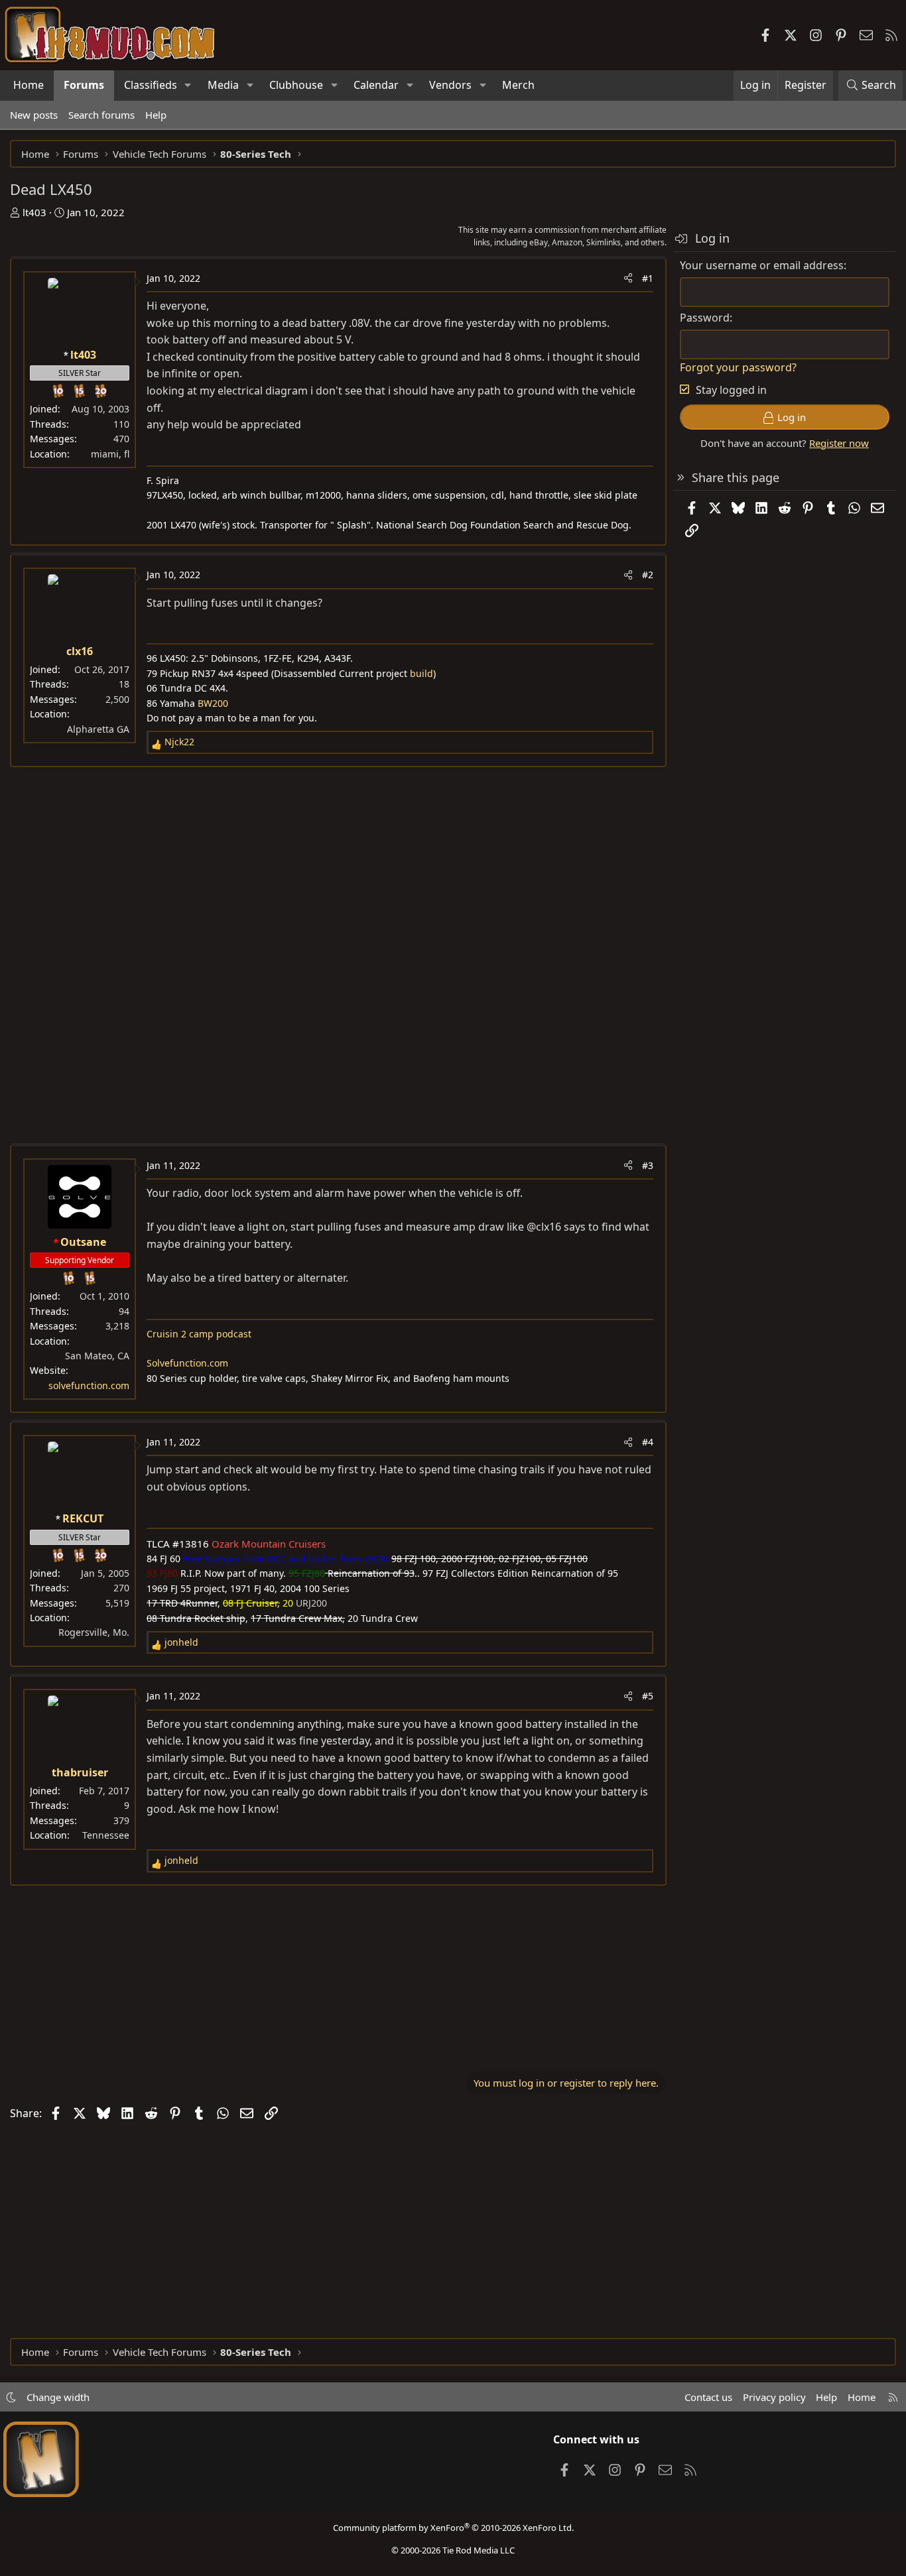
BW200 (213, 703)
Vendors (450, 85)
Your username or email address (762, 265)
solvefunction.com (89, 1385)
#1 (648, 278)
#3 (648, 1165)
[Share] (628, 278)
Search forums (101, 115)
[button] (188, 86)
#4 (648, 1442)
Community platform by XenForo (453, 2528)
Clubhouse (296, 85)
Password (705, 318)
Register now (839, 443)
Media (223, 85)
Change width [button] (58, 2397)
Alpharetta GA (98, 729)
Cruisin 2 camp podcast (199, 1334)
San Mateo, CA (97, 1356)
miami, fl (110, 454)
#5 (648, 1696)
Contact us (708, 2397)
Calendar (376, 85)
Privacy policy (774, 2397)
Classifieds (151, 85)
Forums (84, 85)
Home (29, 85)
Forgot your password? (738, 367)
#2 (648, 575)
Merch (518, 85)
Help (156, 115)
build (421, 673)
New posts (34, 115)
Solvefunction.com (187, 1363)
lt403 (34, 212)
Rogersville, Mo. (94, 1632)
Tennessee (106, 1835)
